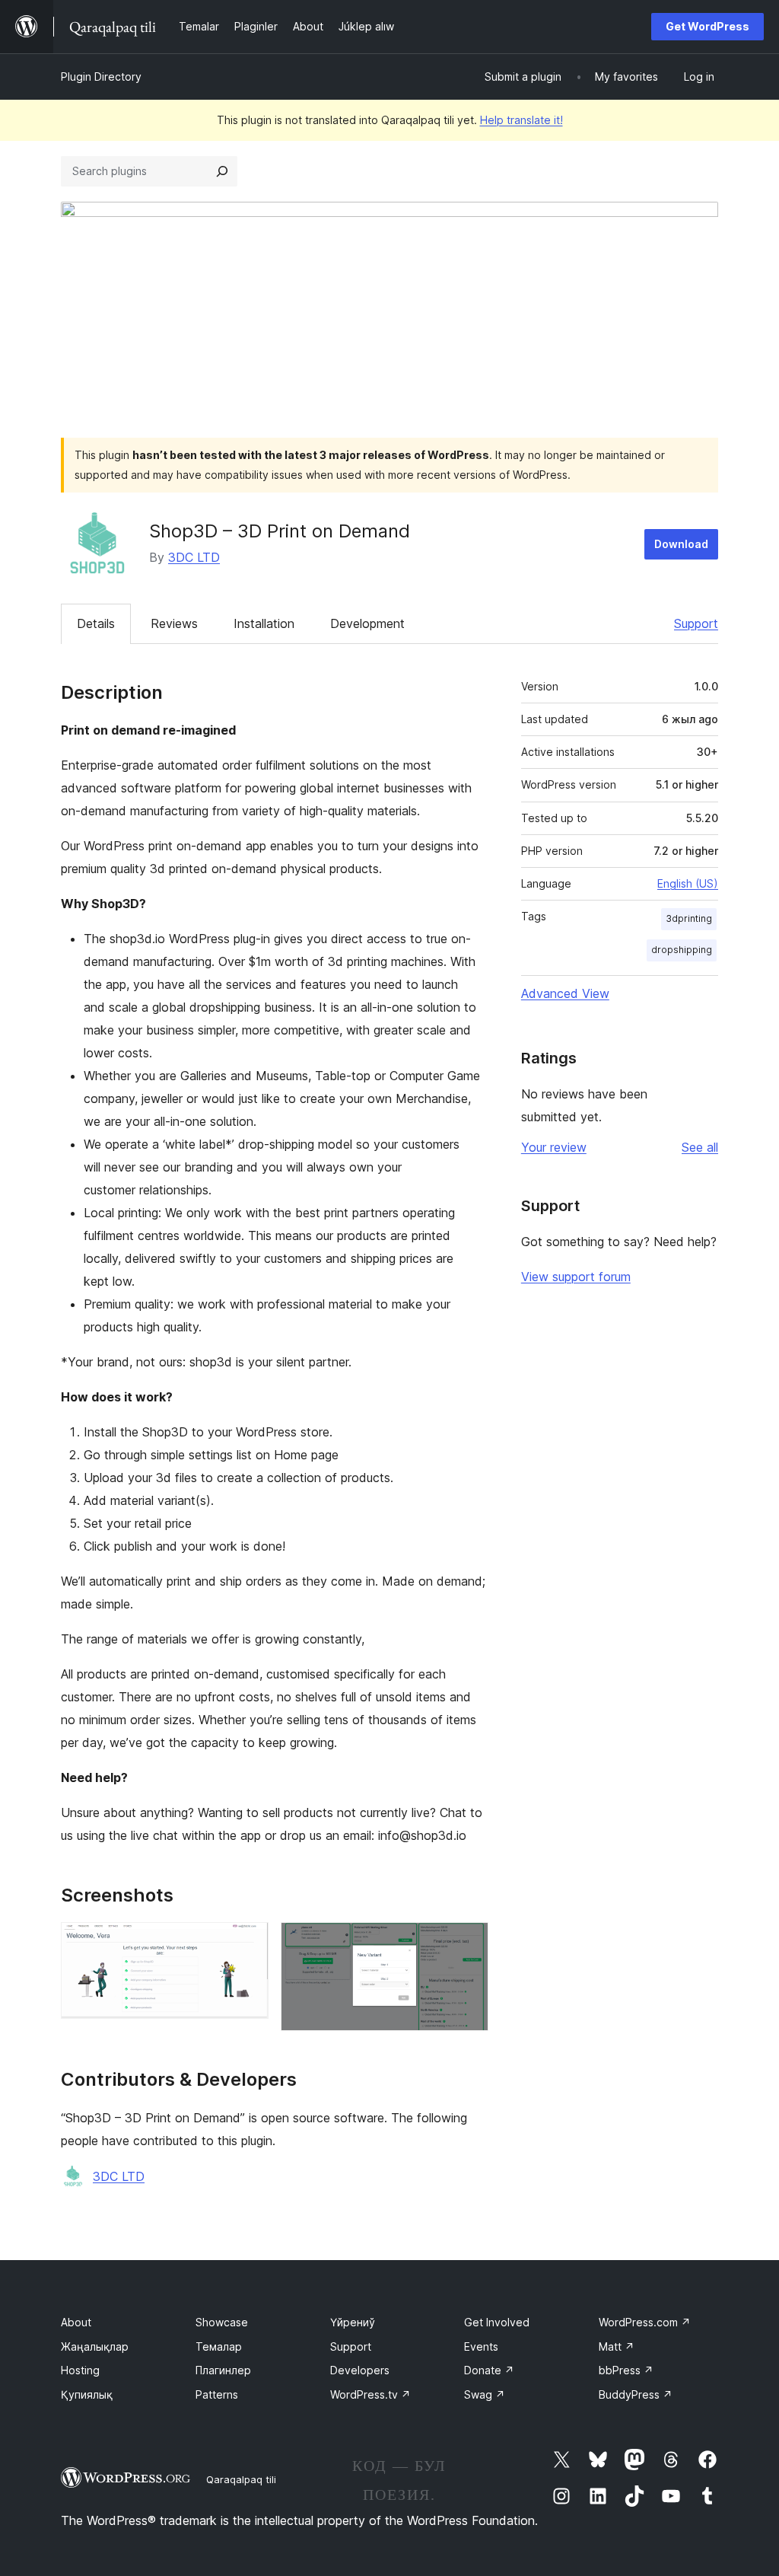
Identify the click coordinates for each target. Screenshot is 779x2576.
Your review (554, 1147)
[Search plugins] (222, 171)
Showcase (222, 2322)
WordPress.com (645, 2322)
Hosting (80, 2370)
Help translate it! (521, 120)
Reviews (174, 623)
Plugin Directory (101, 77)
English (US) (688, 883)
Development (367, 623)
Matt (617, 2346)
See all (700, 1147)
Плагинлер (223, 2370)
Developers (360, 2370)
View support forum (576, 1277)
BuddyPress (636, 2394)
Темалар (219, 2346)
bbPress (626, 2370)
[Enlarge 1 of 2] (248, 1943)
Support (696, 623)
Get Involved (497, 2322)
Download (681, 544)
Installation (264, 623)
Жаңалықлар (95, 2346)
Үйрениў (353, 2322)
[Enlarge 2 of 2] (468, 1943)
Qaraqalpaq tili (241, 2479)
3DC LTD (194, 557)
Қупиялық (87, 2394)
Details (96, 623)
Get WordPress (707, 26)
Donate (489, 2370)
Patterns (217, 2394)
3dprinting (689, 918)
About (76, 2322)
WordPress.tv (370, 2394)
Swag (485, 2394)
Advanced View (565, 993)
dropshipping (682, 950)
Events (481, 2346)
